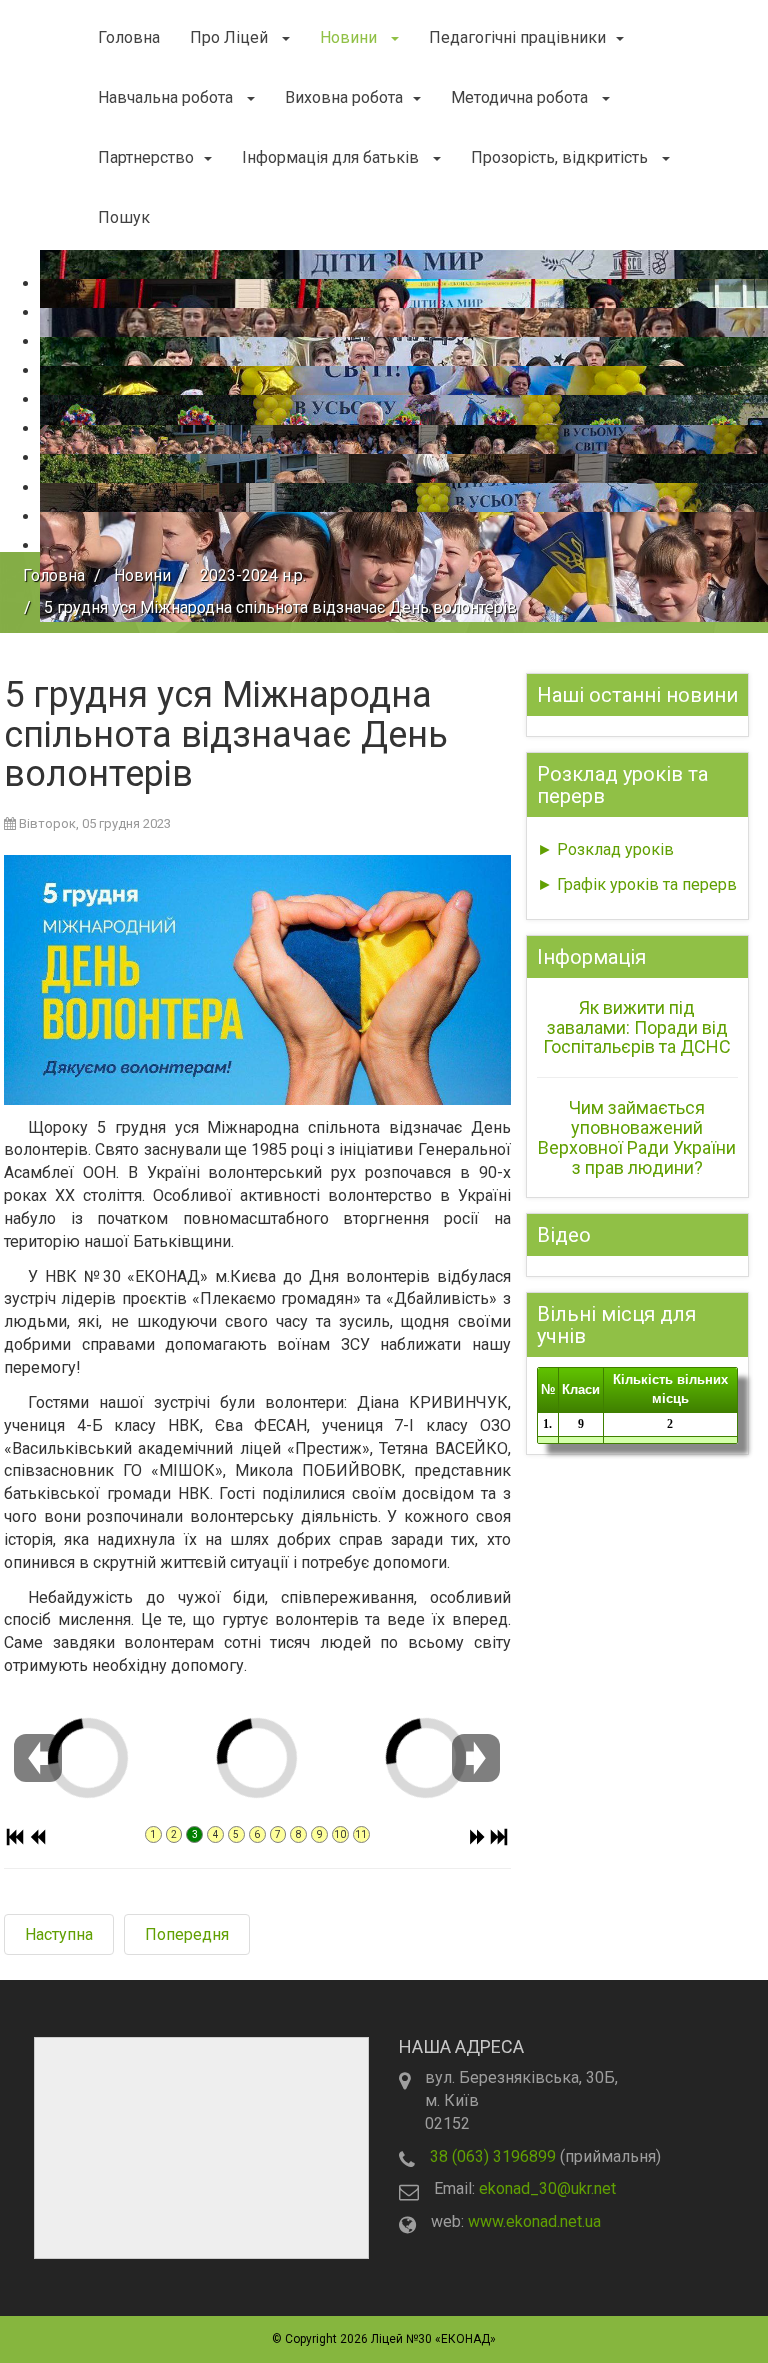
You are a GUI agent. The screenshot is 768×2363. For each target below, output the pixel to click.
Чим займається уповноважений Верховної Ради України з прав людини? (637, 1137)
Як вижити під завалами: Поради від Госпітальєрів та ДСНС (637, 1027)
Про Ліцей (231, 37)
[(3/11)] (187, 1703)
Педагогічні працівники (517, 37)
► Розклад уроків (605, 849)
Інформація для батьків (332, 157)
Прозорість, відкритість (561, 157)
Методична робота (521, 97)
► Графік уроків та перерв (637, 884)
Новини (350, 37)
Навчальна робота (167, 97)
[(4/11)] (355, 1703)
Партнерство (146, 157)
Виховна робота (344, 97)
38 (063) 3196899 (493, 2156)
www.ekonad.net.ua (534, 2221)
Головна (129, 37)
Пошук (124, 217)
